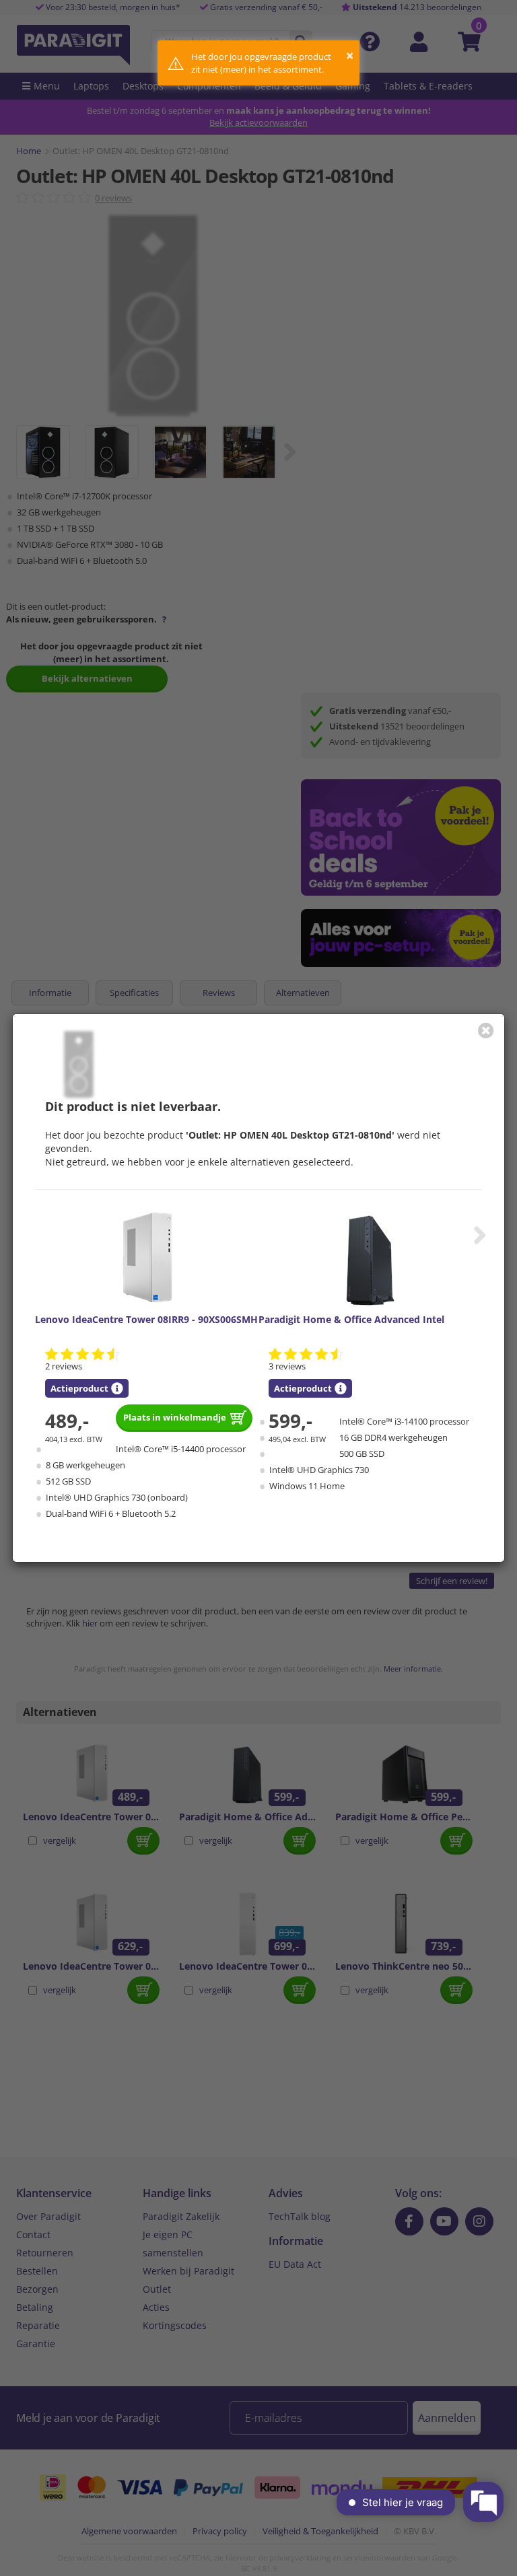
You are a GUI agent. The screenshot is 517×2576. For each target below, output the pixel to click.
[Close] (486, 1030)
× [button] (350, 56)
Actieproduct (79, 1388)
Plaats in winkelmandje (175, 1417)
